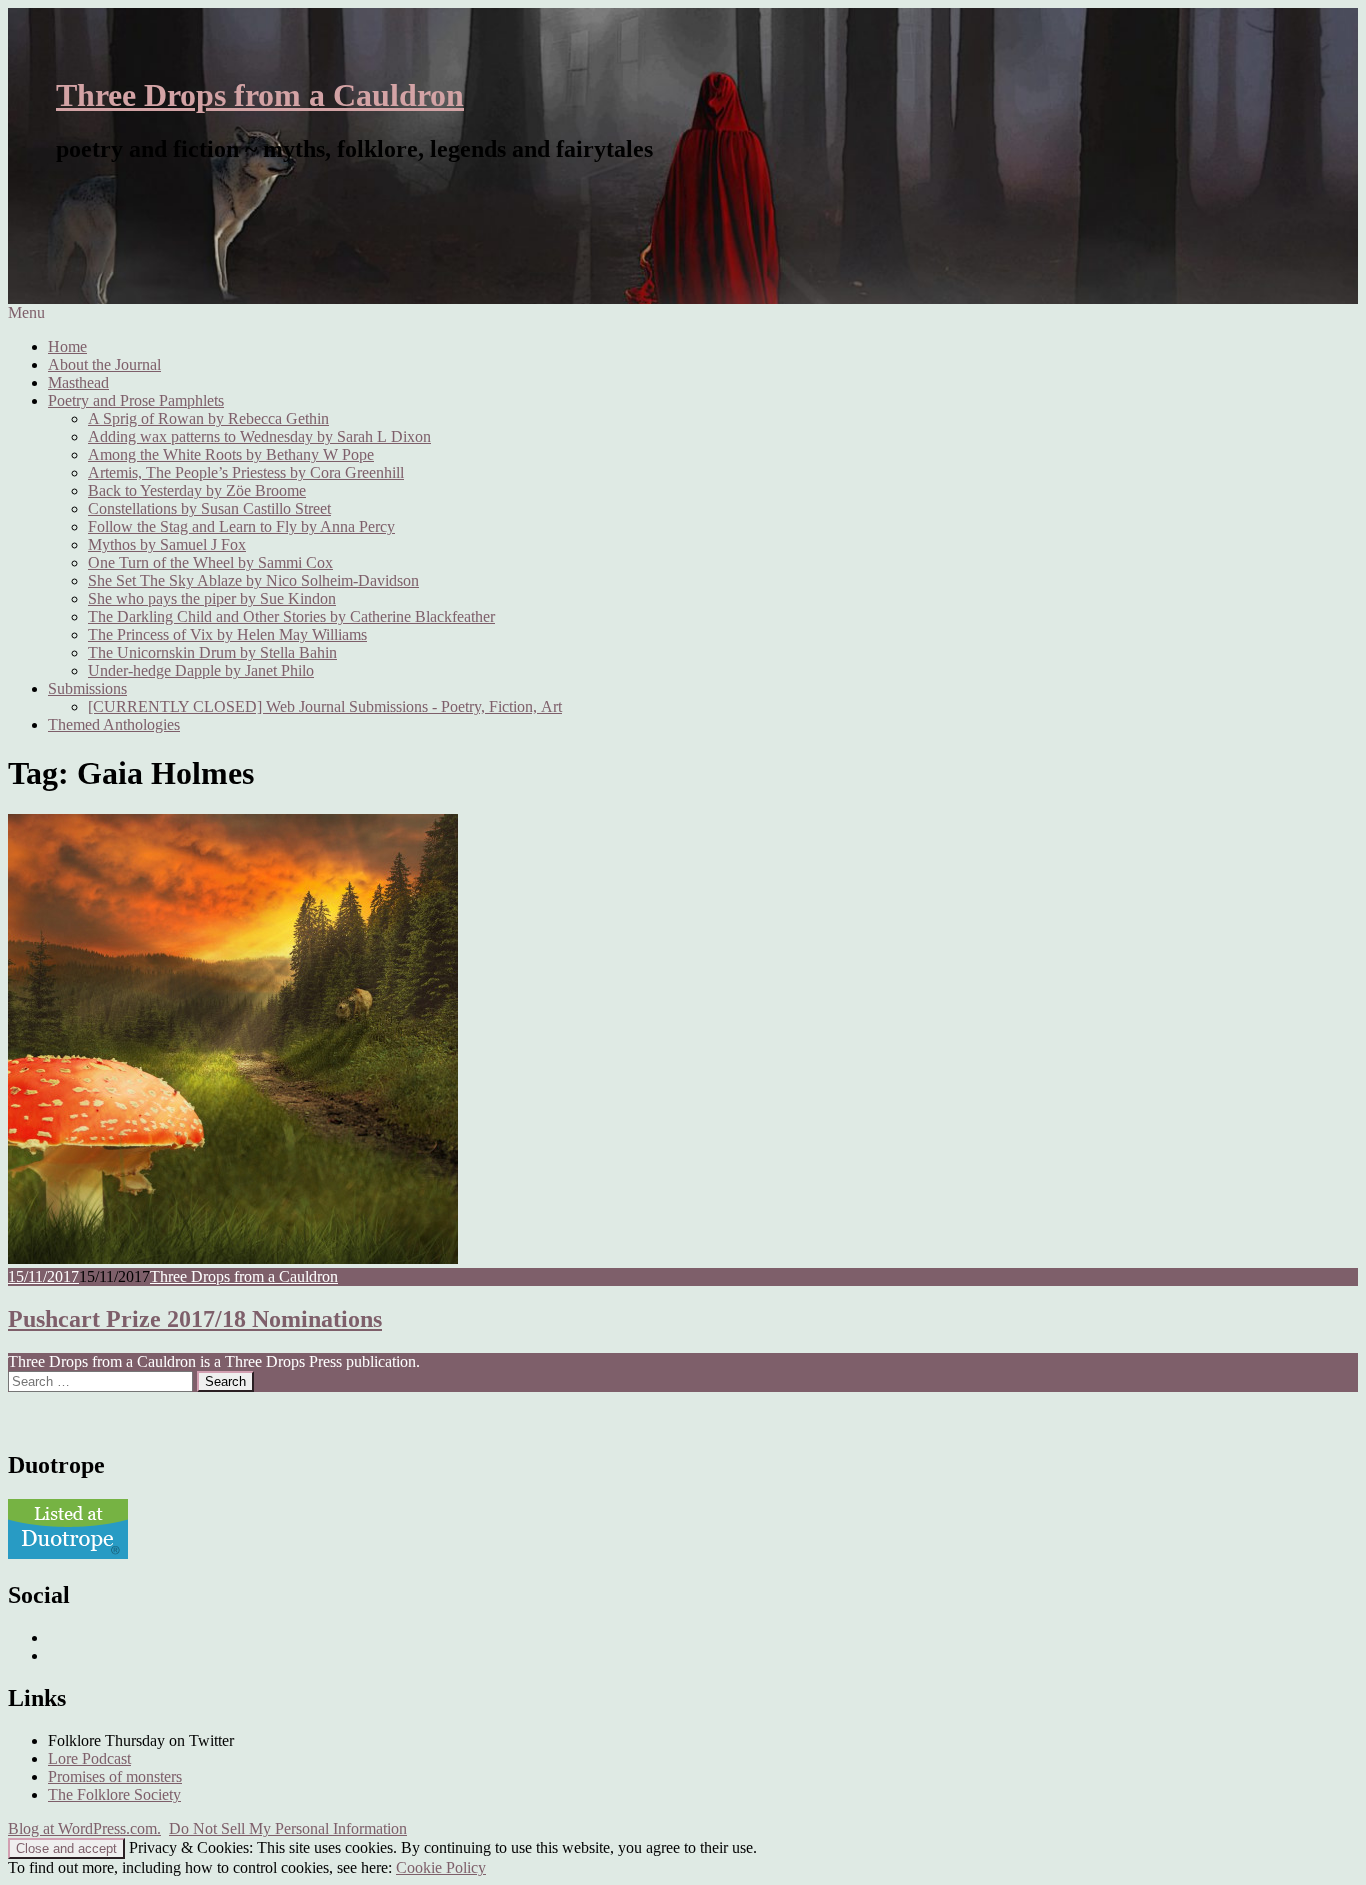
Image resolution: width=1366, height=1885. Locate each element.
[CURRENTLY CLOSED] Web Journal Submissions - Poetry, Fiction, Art (325, 706)
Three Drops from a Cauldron (260, 95)
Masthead (78, 382)
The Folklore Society (114, 1794)
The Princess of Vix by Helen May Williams (227, 634)
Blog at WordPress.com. (84, 1828)
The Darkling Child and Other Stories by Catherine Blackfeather (291, 616)
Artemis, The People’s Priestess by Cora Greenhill (246, 472)
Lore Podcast (89, 1758)
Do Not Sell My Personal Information (288, 1828)
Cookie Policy (441, 1867)
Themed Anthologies (114, 724)
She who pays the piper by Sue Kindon (212, 598)
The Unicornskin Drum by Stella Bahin (212, 652)
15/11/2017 (43, 1276)
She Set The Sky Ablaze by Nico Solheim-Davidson (253, 580)
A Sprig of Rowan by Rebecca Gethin (208, 418)
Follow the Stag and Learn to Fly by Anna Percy (241, 526)
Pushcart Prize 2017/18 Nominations (195, 1319)
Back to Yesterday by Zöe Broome (197, 490)
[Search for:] (102, 1380)
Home (67, 346)
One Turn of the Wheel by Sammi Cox (210, 562)
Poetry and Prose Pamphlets (136, 400)
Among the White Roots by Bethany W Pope (231, 454)
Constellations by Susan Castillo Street (209, 508)
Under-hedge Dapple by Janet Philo (201, 670)
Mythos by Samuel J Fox (167, 544)
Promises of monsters (115, 1776)
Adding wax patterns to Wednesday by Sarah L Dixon (259, 436)
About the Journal (104, 364)
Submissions (87, 688)
